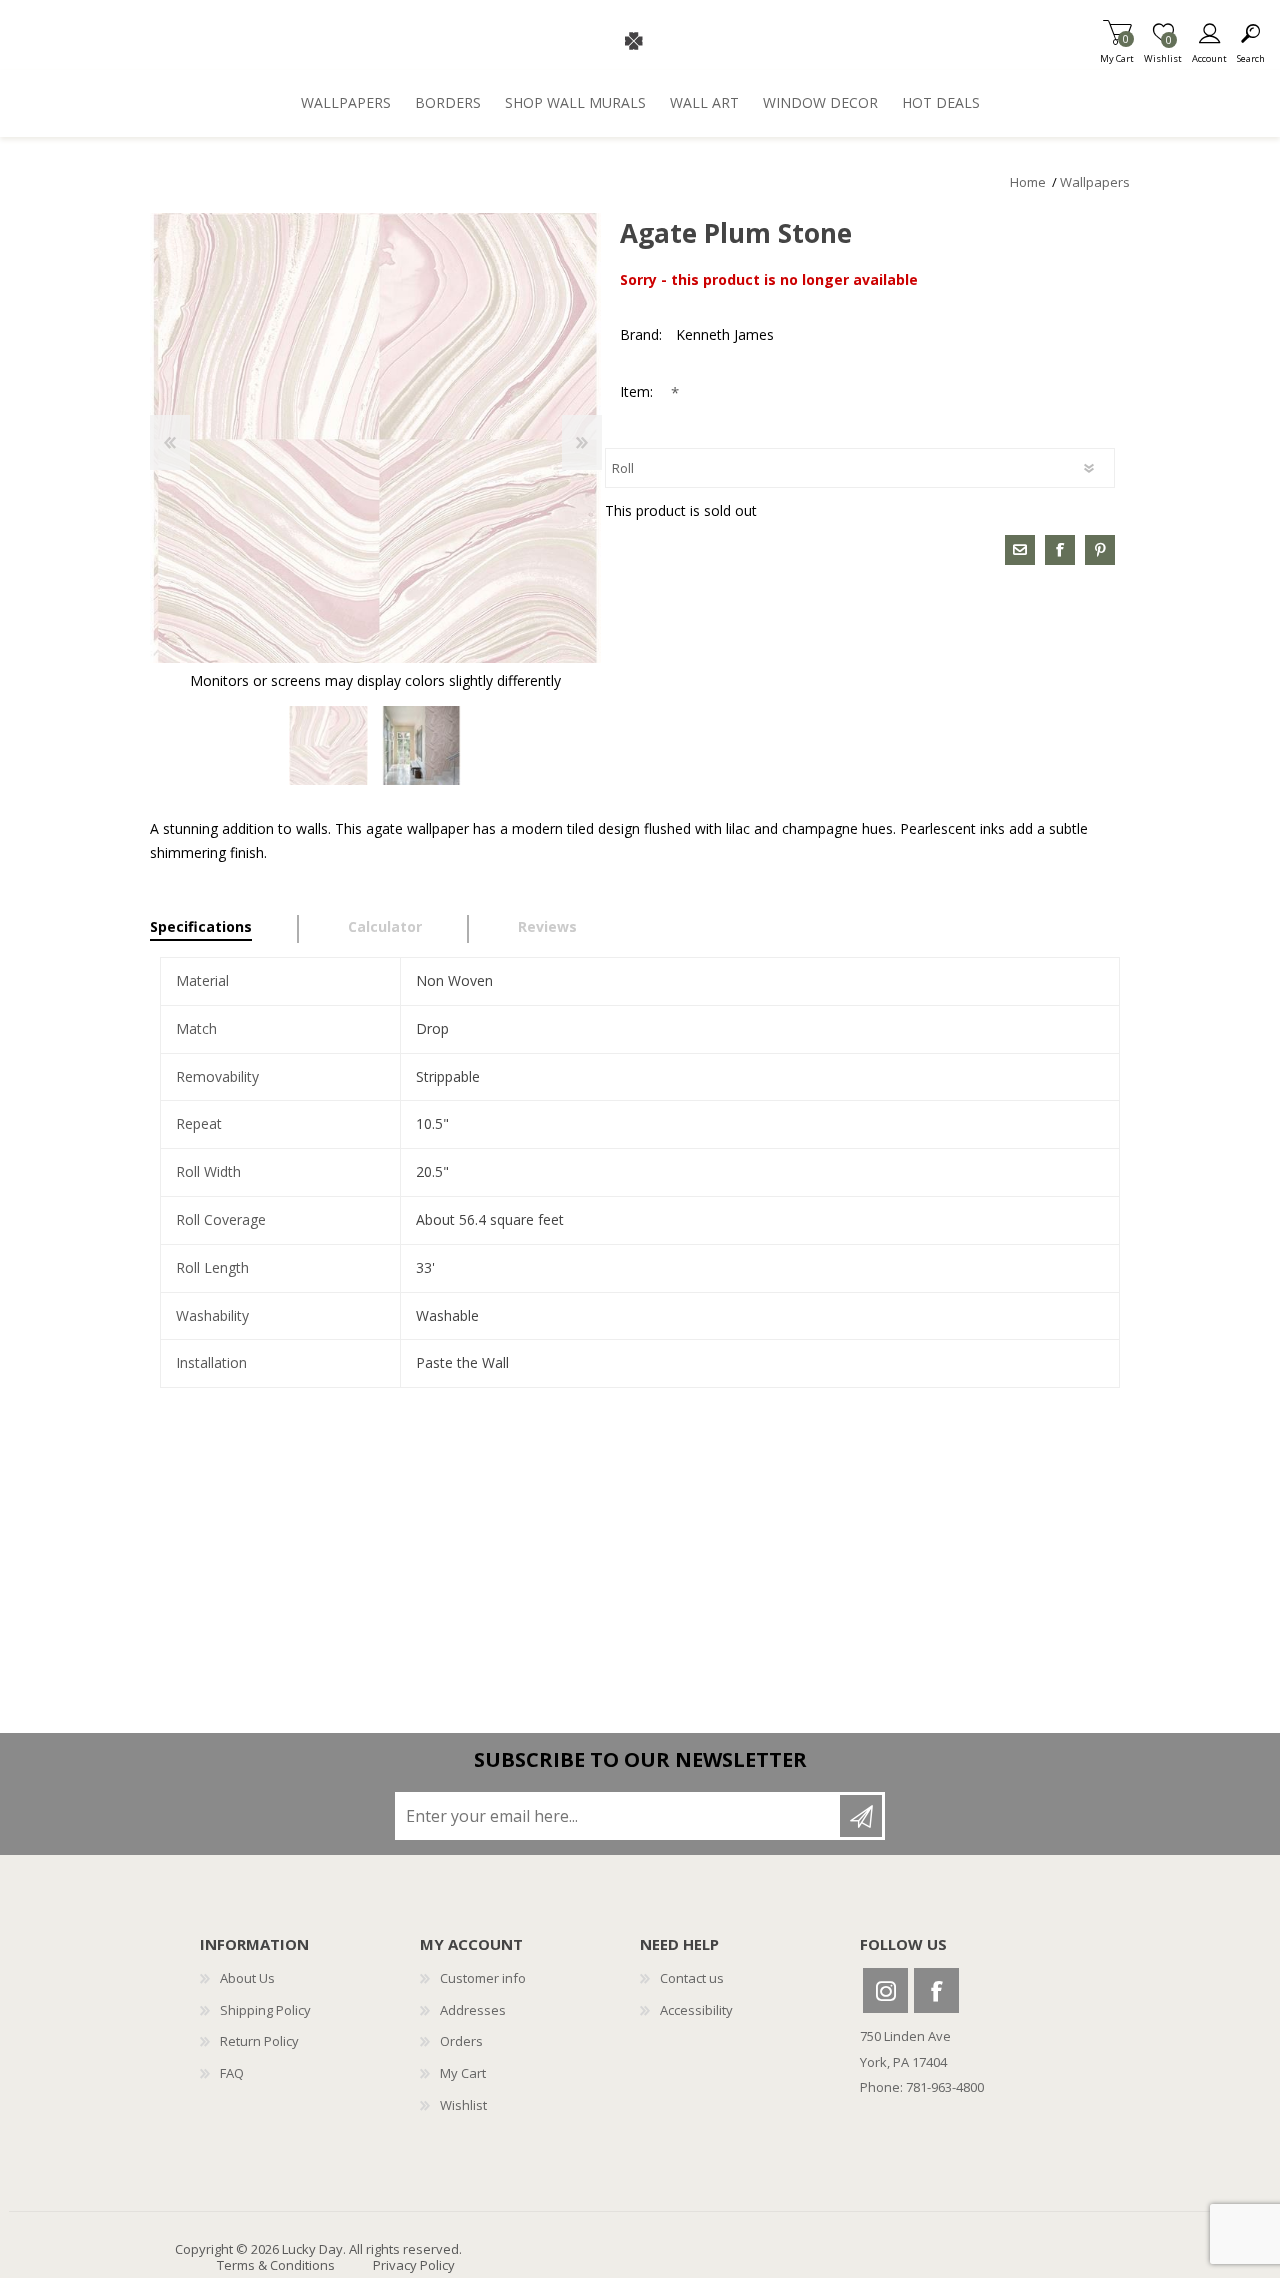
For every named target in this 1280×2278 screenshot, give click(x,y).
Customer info (483, 1978)
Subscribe (861, 1816)
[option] (328, 745)
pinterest (1100, 550)
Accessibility (696, 2010)
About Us (247, 1978)
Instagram (885, 1990)
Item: (638, 391)
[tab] (224, 929)
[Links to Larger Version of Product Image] (375, 438)
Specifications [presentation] (201, 926)
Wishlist (463, 2105)
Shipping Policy (265, 2010)
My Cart (1117, 52)
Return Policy (259, 2041)
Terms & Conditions (276, 2265)
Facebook (936, 1990)
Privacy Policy (414, 2265)
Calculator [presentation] (385, 926)
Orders (461, 2041)
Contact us (692, 1978)
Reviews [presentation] (547, 926)
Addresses (473, 2010)
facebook (1060, 550)
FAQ (232, 2073)
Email (1020, 550)
